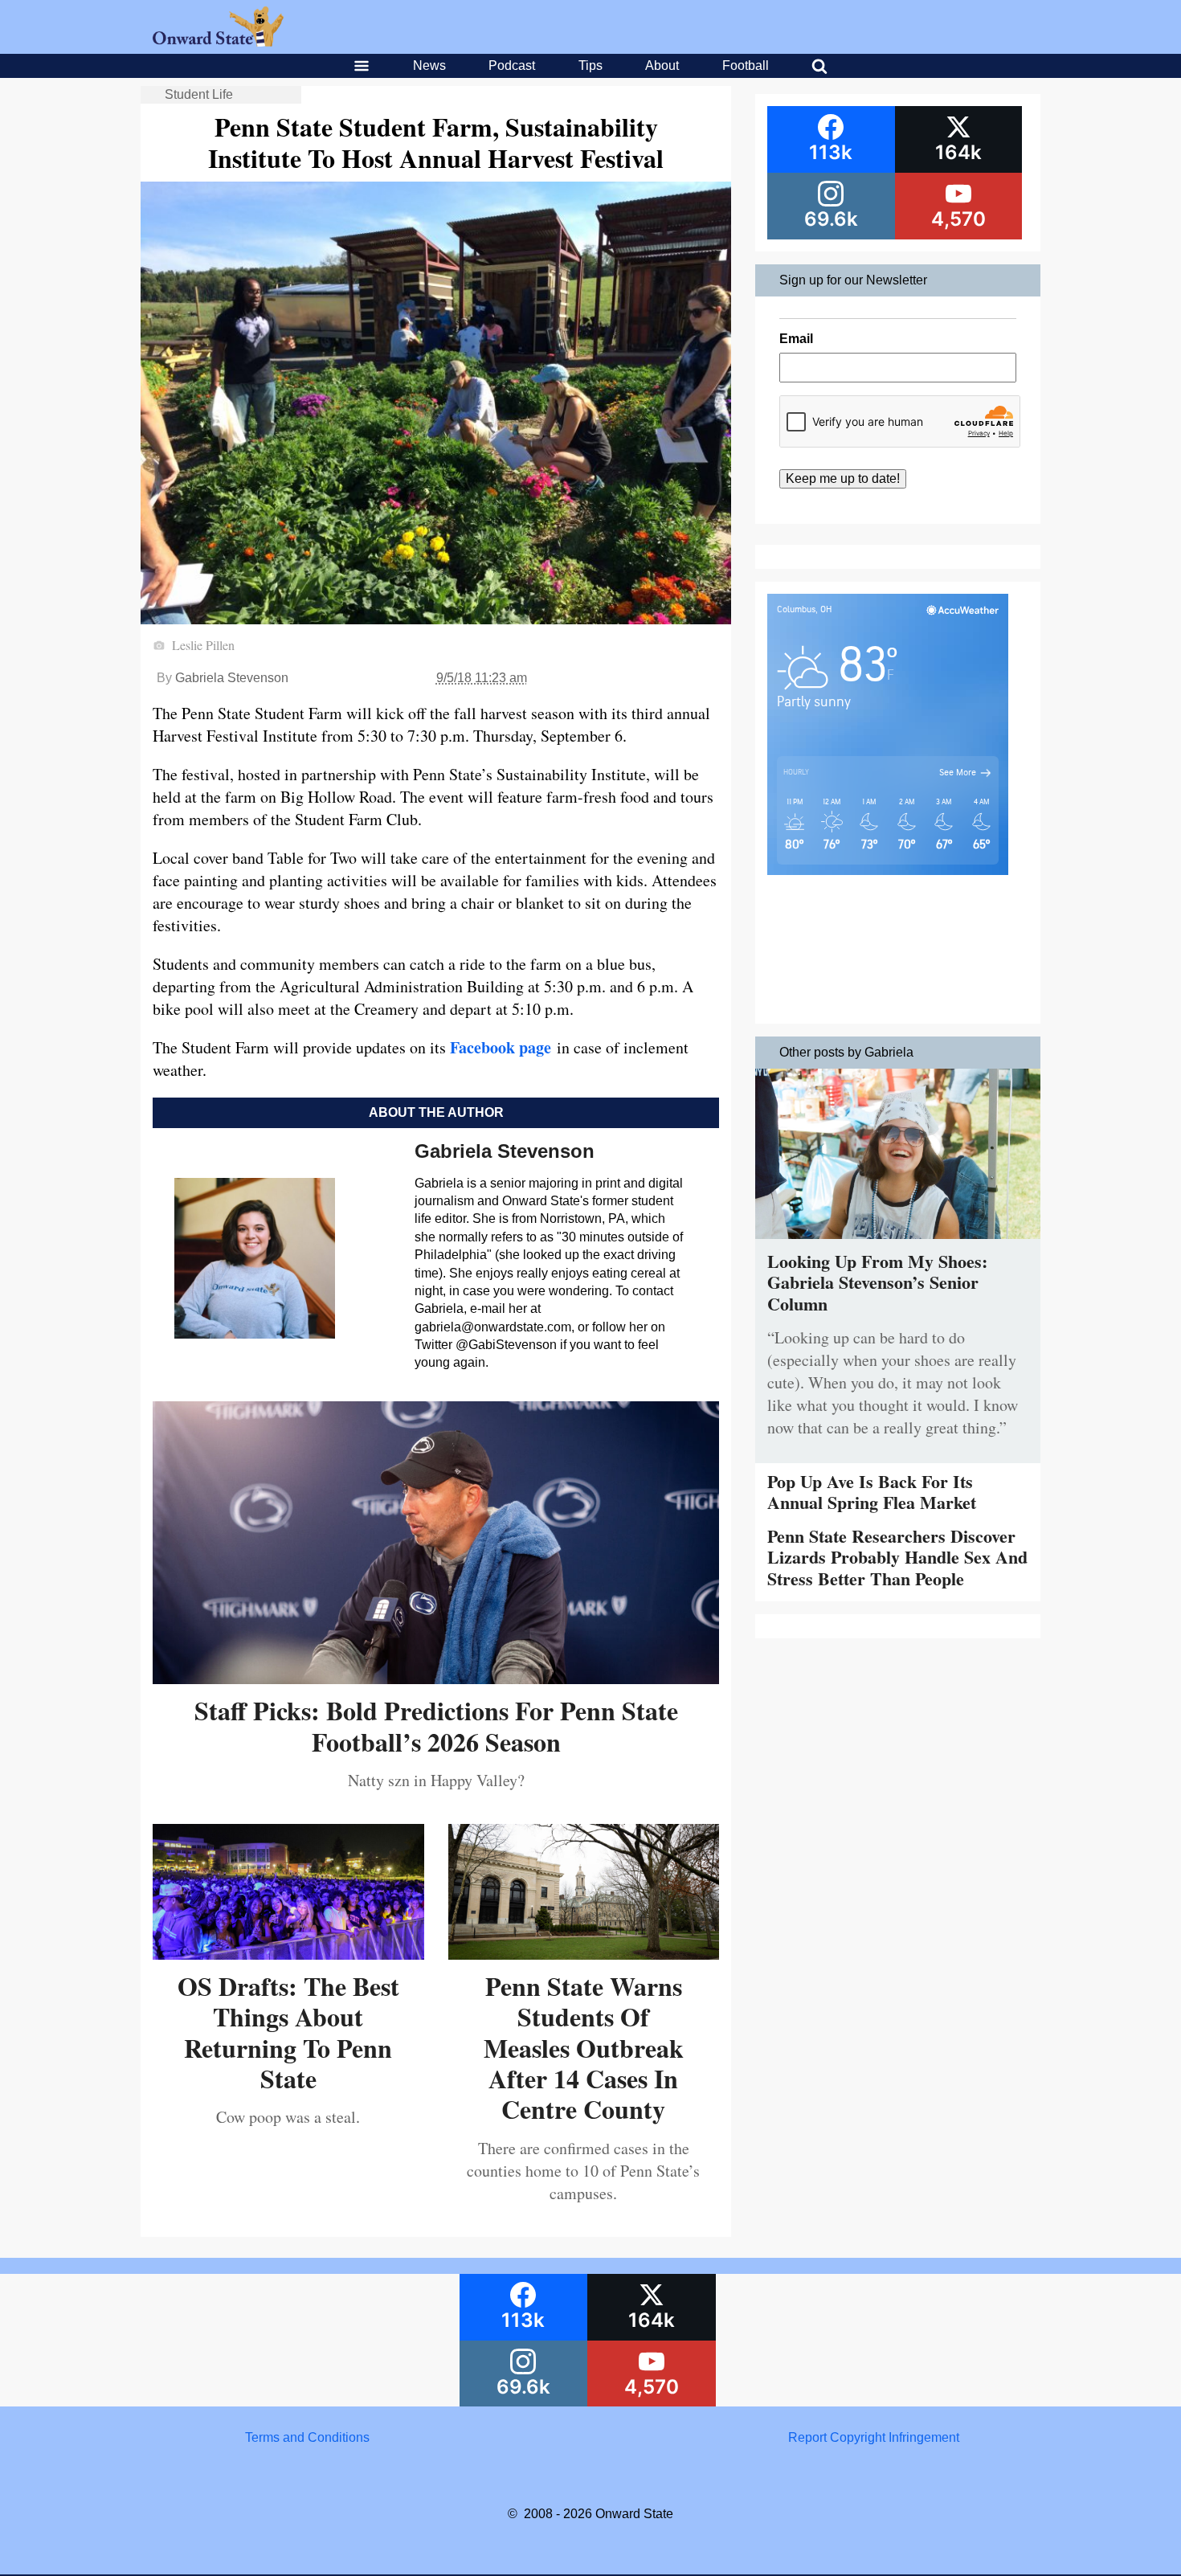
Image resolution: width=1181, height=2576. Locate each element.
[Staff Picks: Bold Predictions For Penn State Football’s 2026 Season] (436, 1678)
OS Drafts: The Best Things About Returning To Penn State (288, 2032)
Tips (590, 65)
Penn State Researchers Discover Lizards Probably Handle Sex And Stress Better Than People (897, 1557)
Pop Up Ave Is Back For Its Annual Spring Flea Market (872, 1492)
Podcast (512, 65)
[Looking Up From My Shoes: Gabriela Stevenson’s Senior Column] (898, 1243)
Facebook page (501, 1047)
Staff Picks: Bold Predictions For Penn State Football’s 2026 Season (436, 1726)
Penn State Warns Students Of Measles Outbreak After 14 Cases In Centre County (584, 2048)
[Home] (218, 42)
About (662, 65)
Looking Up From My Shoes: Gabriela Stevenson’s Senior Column (877, 1282)
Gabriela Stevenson (232, 678)
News (429, 65)
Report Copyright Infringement (874, 2437)
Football (746, 65)
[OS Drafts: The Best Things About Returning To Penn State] (288, 1954)
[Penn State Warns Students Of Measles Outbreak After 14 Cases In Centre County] (584, 1954)
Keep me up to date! (843, 478)
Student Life (199, 94)
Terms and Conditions (307, 2437)
